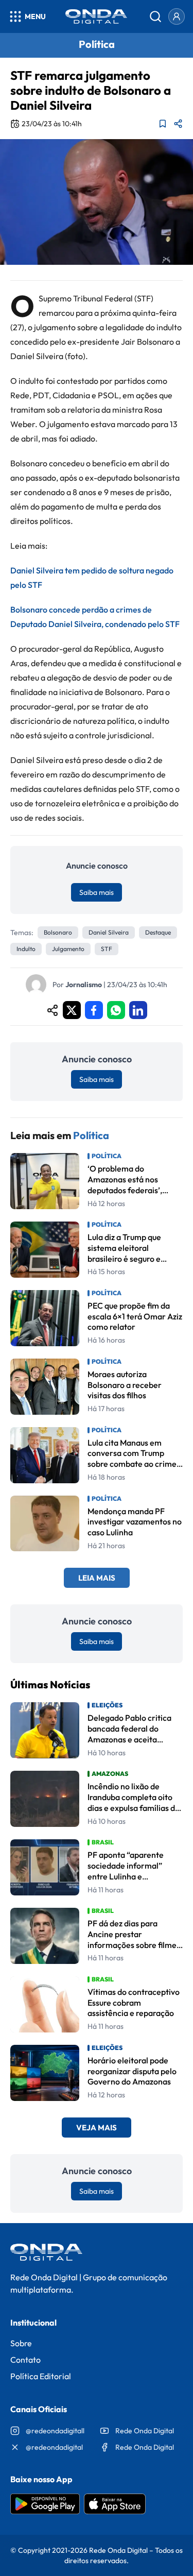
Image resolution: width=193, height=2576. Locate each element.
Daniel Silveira (109, 932)
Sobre (21, 2343)
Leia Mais (97, 1578)
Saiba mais (97, 892)
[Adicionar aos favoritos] (163, 124)
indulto (26, 949)
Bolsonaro (58, 932)
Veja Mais (97, 2128)
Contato (25, 2360)
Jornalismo (84, 985)
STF (107, 949)
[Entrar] (177, 16)
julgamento (68, 949)
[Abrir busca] (155, 16)
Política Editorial (41, 2376)
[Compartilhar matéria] (178, 124)
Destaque (158, 932)
